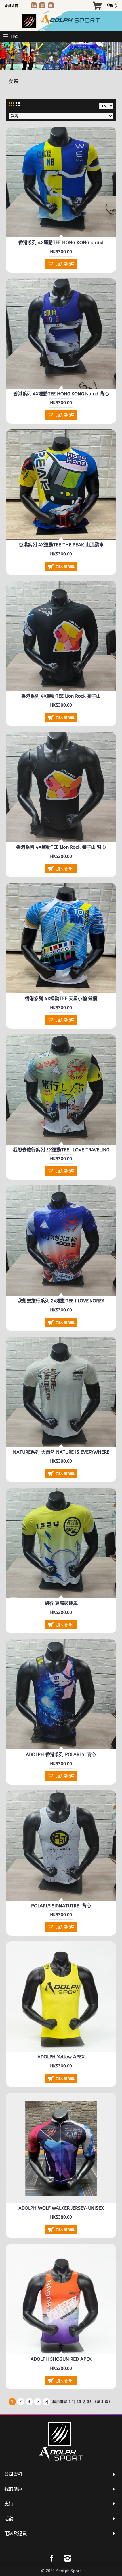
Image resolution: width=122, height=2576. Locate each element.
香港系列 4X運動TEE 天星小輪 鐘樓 (61, 999)
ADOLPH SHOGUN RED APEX (61, 2359)
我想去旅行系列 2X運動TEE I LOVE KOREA (61, 1301)
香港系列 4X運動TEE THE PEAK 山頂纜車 (61, 545)
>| (46, 2402)
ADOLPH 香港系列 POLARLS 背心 (61, 1755)
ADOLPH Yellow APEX (61, 2057)
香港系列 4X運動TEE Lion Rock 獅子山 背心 (61, 847)
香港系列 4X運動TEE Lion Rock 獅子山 (61, 696)
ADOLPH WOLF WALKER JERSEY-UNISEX (61, 2208)
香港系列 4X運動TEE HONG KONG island (61, 243)
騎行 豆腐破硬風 (61, 1603)
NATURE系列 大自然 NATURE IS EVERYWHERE (61, 1452)
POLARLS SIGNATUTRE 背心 (61, 1906)
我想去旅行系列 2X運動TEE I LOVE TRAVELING (61, 1150)
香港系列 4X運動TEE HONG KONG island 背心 (61, 394)
